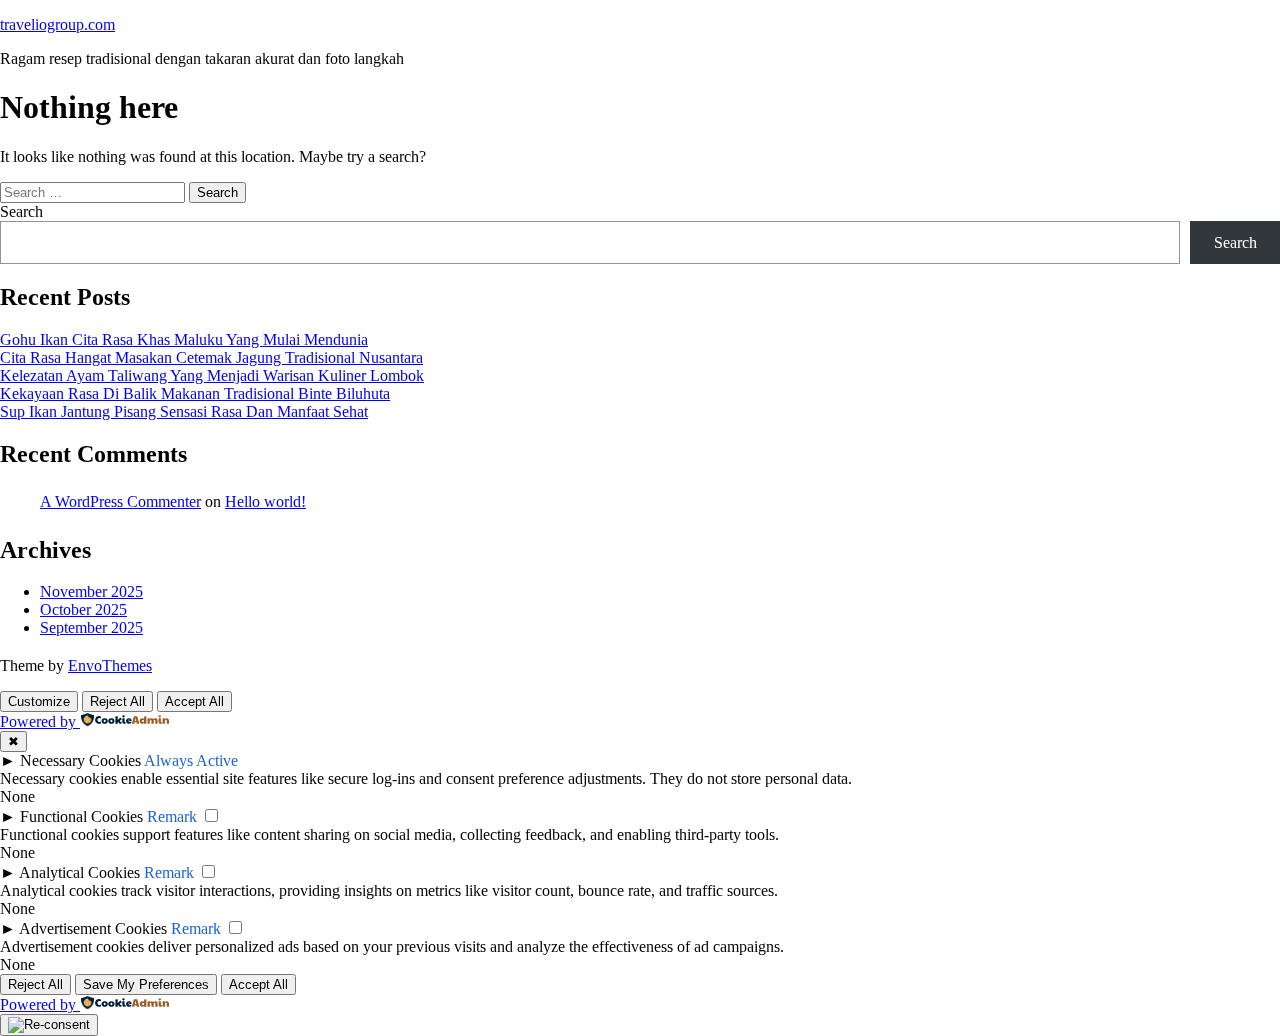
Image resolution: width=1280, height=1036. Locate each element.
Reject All (117, 701)
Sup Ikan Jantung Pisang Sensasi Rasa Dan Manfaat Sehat (184, 411)
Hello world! (265, 501)
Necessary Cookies (80, 760)
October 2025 (83, 609)
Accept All (194, 701)
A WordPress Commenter (120, 501)
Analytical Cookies (79, 872)
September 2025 (91, 627)
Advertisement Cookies (93, 928)
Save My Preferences (146, 984)
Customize (39, 701)
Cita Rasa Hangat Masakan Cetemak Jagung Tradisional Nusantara (211, 357)
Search (21, 211)
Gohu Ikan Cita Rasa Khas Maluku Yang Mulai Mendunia (184, 339)
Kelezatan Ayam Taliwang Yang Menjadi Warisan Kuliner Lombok (212, 375)
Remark (172, 816)
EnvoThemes (110, 665)
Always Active (191, 760)
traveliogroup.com (57, 24)
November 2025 (91, 591)
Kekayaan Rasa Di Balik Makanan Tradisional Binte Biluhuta (195, 393)
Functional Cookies (81, 816)
